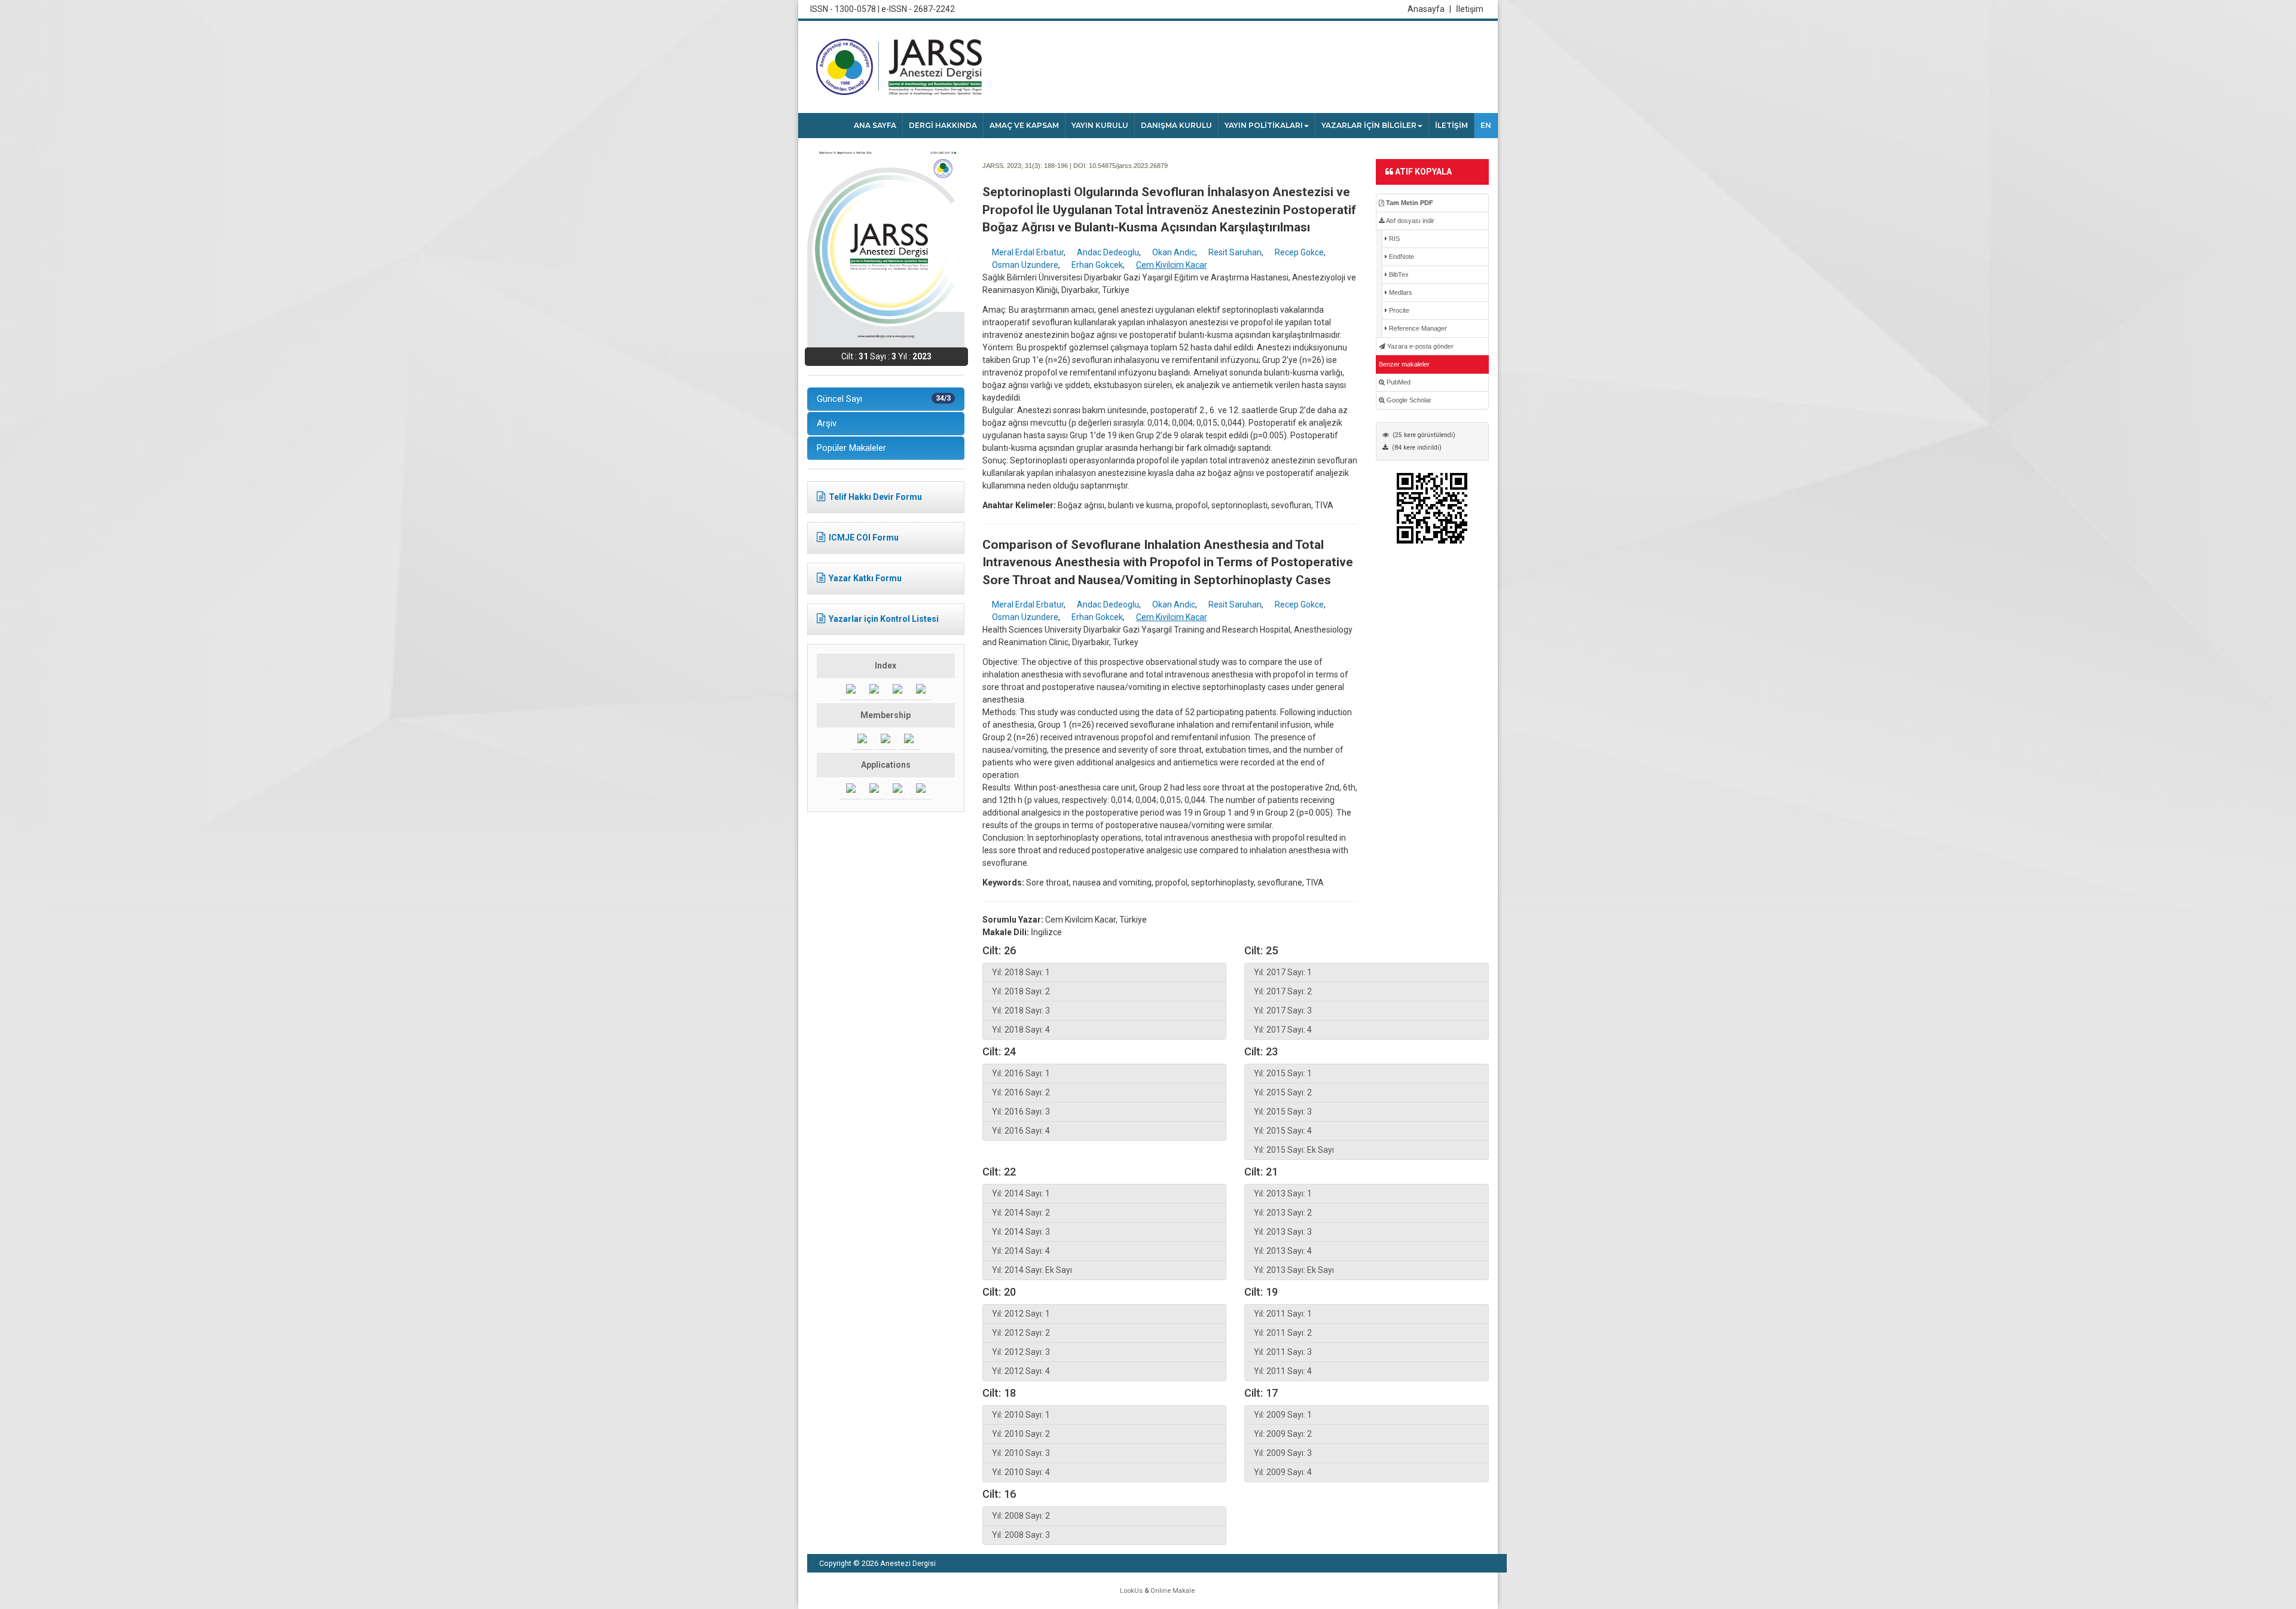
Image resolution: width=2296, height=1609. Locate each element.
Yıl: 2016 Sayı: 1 (1021, 1073)
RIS (1393, 239)
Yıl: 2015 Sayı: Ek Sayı (1294, 1150)
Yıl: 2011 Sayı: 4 (1283, 1371)
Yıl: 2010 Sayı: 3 (1021, 1453)
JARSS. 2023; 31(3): (1012, 166)
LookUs (1131, 1591)
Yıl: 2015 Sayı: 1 (1283, 1073)
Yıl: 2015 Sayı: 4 (1283, 1131)
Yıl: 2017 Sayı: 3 (1283, 1010)
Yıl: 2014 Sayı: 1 (1021, 1193)
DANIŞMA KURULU (1176, 125)
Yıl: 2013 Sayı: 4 (1283, 1251)
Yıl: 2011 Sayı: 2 (1283, 1333)
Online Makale (1173, 1591)
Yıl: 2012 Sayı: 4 (1021, 1371)
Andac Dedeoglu (1108, 252)
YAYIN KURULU (1100, 125)
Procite (1398, 310)
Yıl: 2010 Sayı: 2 (1021, 1434)
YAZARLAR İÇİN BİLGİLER (1369, 125)
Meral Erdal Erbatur (1028, 252)
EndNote (1401, 257)
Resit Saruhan (1235, 252)
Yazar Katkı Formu (865, 578)
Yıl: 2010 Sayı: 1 (1021, 1415)
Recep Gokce (1299, 252)
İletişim (1470, 9)
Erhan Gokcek (1097, 265)
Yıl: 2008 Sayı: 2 (1021, 1516)
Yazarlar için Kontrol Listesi (884, 619)
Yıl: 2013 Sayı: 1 (1283, 1193)
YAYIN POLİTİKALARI (1264, 125)
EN (1486, 125)
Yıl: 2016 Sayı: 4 (1021, 1131)
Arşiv (827, 423)
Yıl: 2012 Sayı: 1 (1021, 1314)
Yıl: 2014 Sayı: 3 (1021, 1232)
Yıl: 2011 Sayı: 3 (1283, 1352)
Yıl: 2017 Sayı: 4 (1283, 1030)
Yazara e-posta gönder (1419, 346)
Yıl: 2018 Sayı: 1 (1021, 972)
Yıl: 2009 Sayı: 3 (1283, 1453)
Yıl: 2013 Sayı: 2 (1283, 1213)
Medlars (1400, 292)
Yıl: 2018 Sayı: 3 (1021, 1010)
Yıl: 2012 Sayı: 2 (1021, 1333)
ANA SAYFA (875, 125)
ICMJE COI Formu (864, 538)
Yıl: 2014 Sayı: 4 (1021, 1251)
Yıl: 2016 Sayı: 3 (1021, 1112)
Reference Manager (1417, 328)
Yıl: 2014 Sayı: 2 (1021, 1213)
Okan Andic (1174, 252)
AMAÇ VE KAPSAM (1024, 125)
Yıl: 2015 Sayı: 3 (1283, 1112)
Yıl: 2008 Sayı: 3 (1021, 1535)
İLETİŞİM (1451, 125)
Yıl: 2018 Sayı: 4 (1021, 1030)
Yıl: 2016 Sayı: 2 (1021, 1092)
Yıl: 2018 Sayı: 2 (1021, 991)
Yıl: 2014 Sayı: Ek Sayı (1032, 1270)
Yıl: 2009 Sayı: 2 (1283, 1434)
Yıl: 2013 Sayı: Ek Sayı (1294, 1270)
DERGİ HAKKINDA (943, 125)
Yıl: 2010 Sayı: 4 (1021, 1472)
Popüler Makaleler (851, 448)
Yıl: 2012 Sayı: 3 (1021, 1352)
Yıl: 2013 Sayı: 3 (1283, 1232)
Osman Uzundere (1025, 265)
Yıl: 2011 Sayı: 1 (1283, 1314)
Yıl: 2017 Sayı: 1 (1283, 972)
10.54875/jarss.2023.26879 (1128, 166)
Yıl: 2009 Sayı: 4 (1283, 1472)
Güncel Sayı (884, 399)
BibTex (1398, 274)
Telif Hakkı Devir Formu (875, 497)
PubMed (1398, 382)
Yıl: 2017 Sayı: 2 (1283, 991)
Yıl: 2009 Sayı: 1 (1283, 1415)
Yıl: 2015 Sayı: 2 (1283, 1092)
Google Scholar (1408, 400)
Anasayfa (1429, 9)
